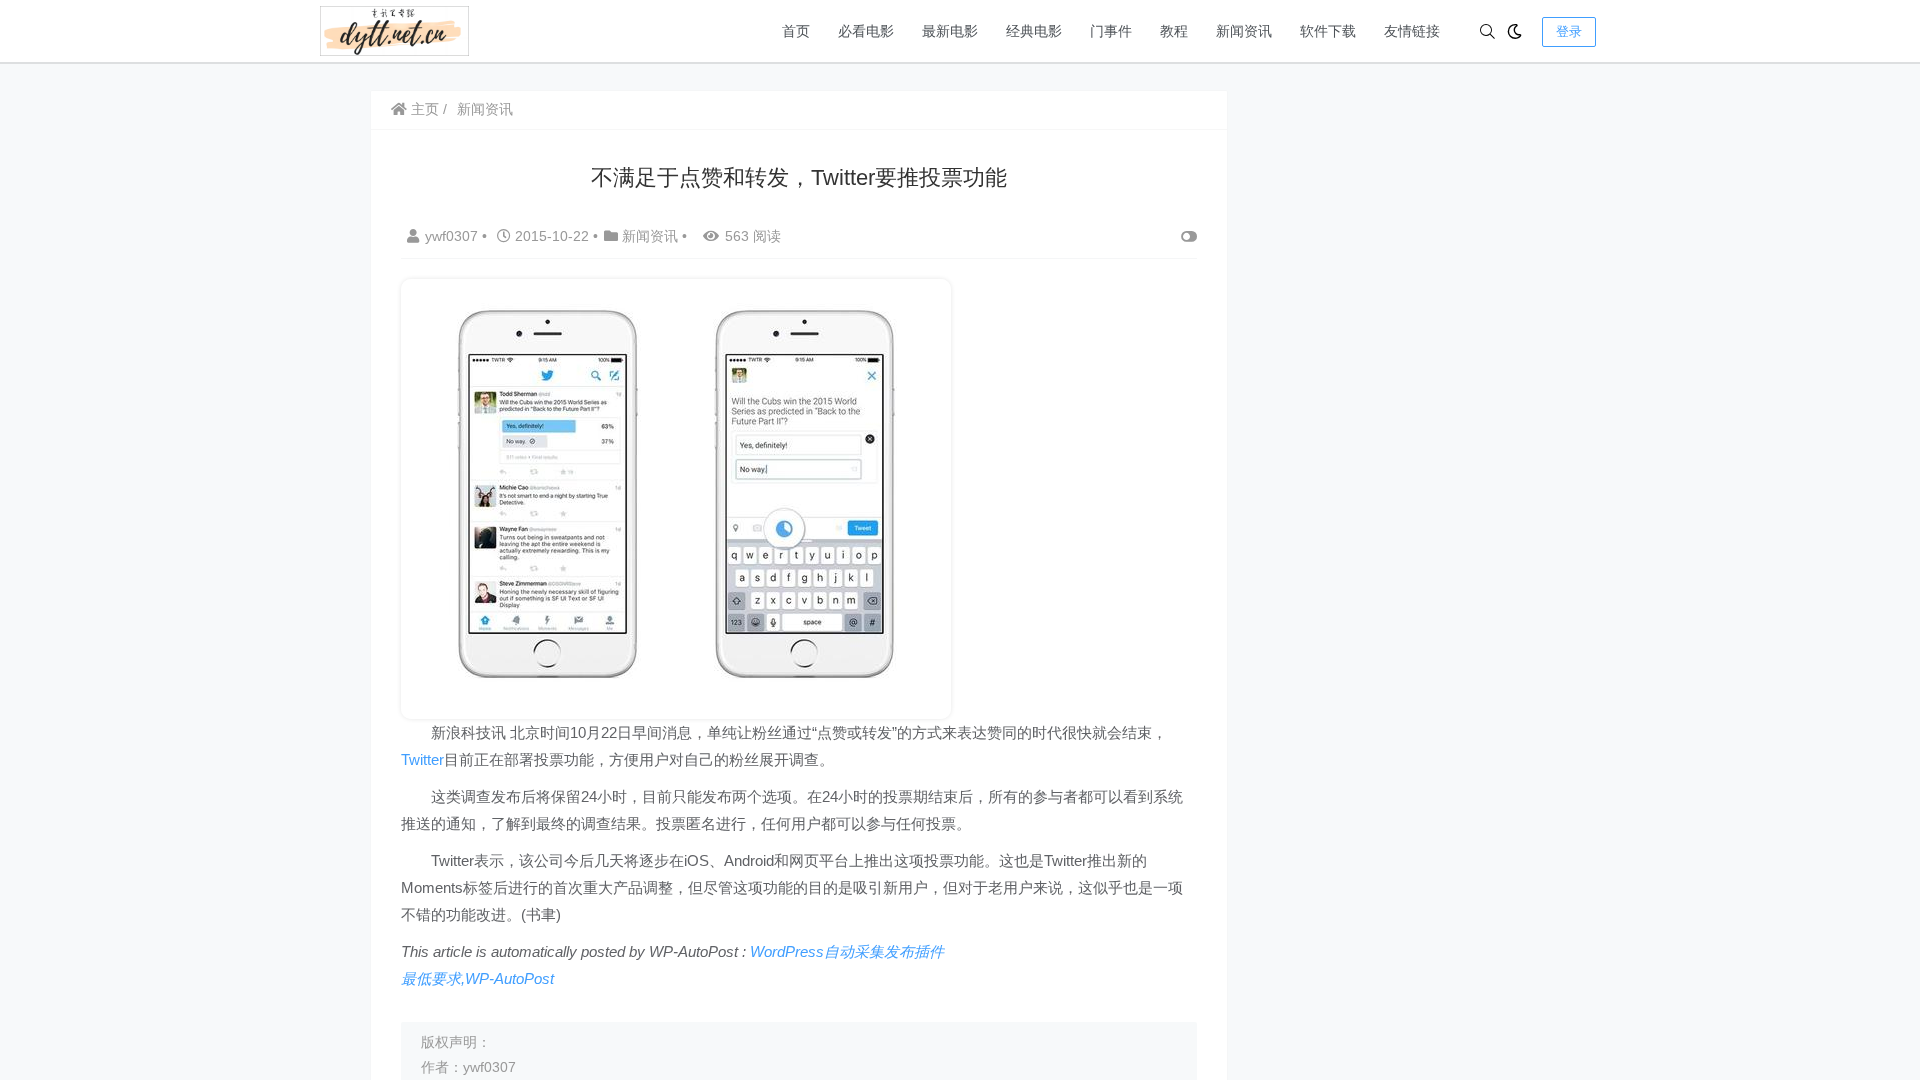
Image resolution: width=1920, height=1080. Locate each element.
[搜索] (1487, 31)
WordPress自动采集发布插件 (847, 951)
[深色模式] (1514, 31)
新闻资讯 (1244, 31)
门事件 (1111, 31)
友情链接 (1412, 31)
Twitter (422, 759)
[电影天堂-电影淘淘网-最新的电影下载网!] (394, 29)
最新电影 (950, 31)
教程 (1174, 31)
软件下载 (1328, 31)
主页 (423, 109)
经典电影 (1034, 31)
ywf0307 (453, 236)
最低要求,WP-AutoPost (477, 978)
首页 (796, 31)
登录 (1569, 31)
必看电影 (866, 31)
